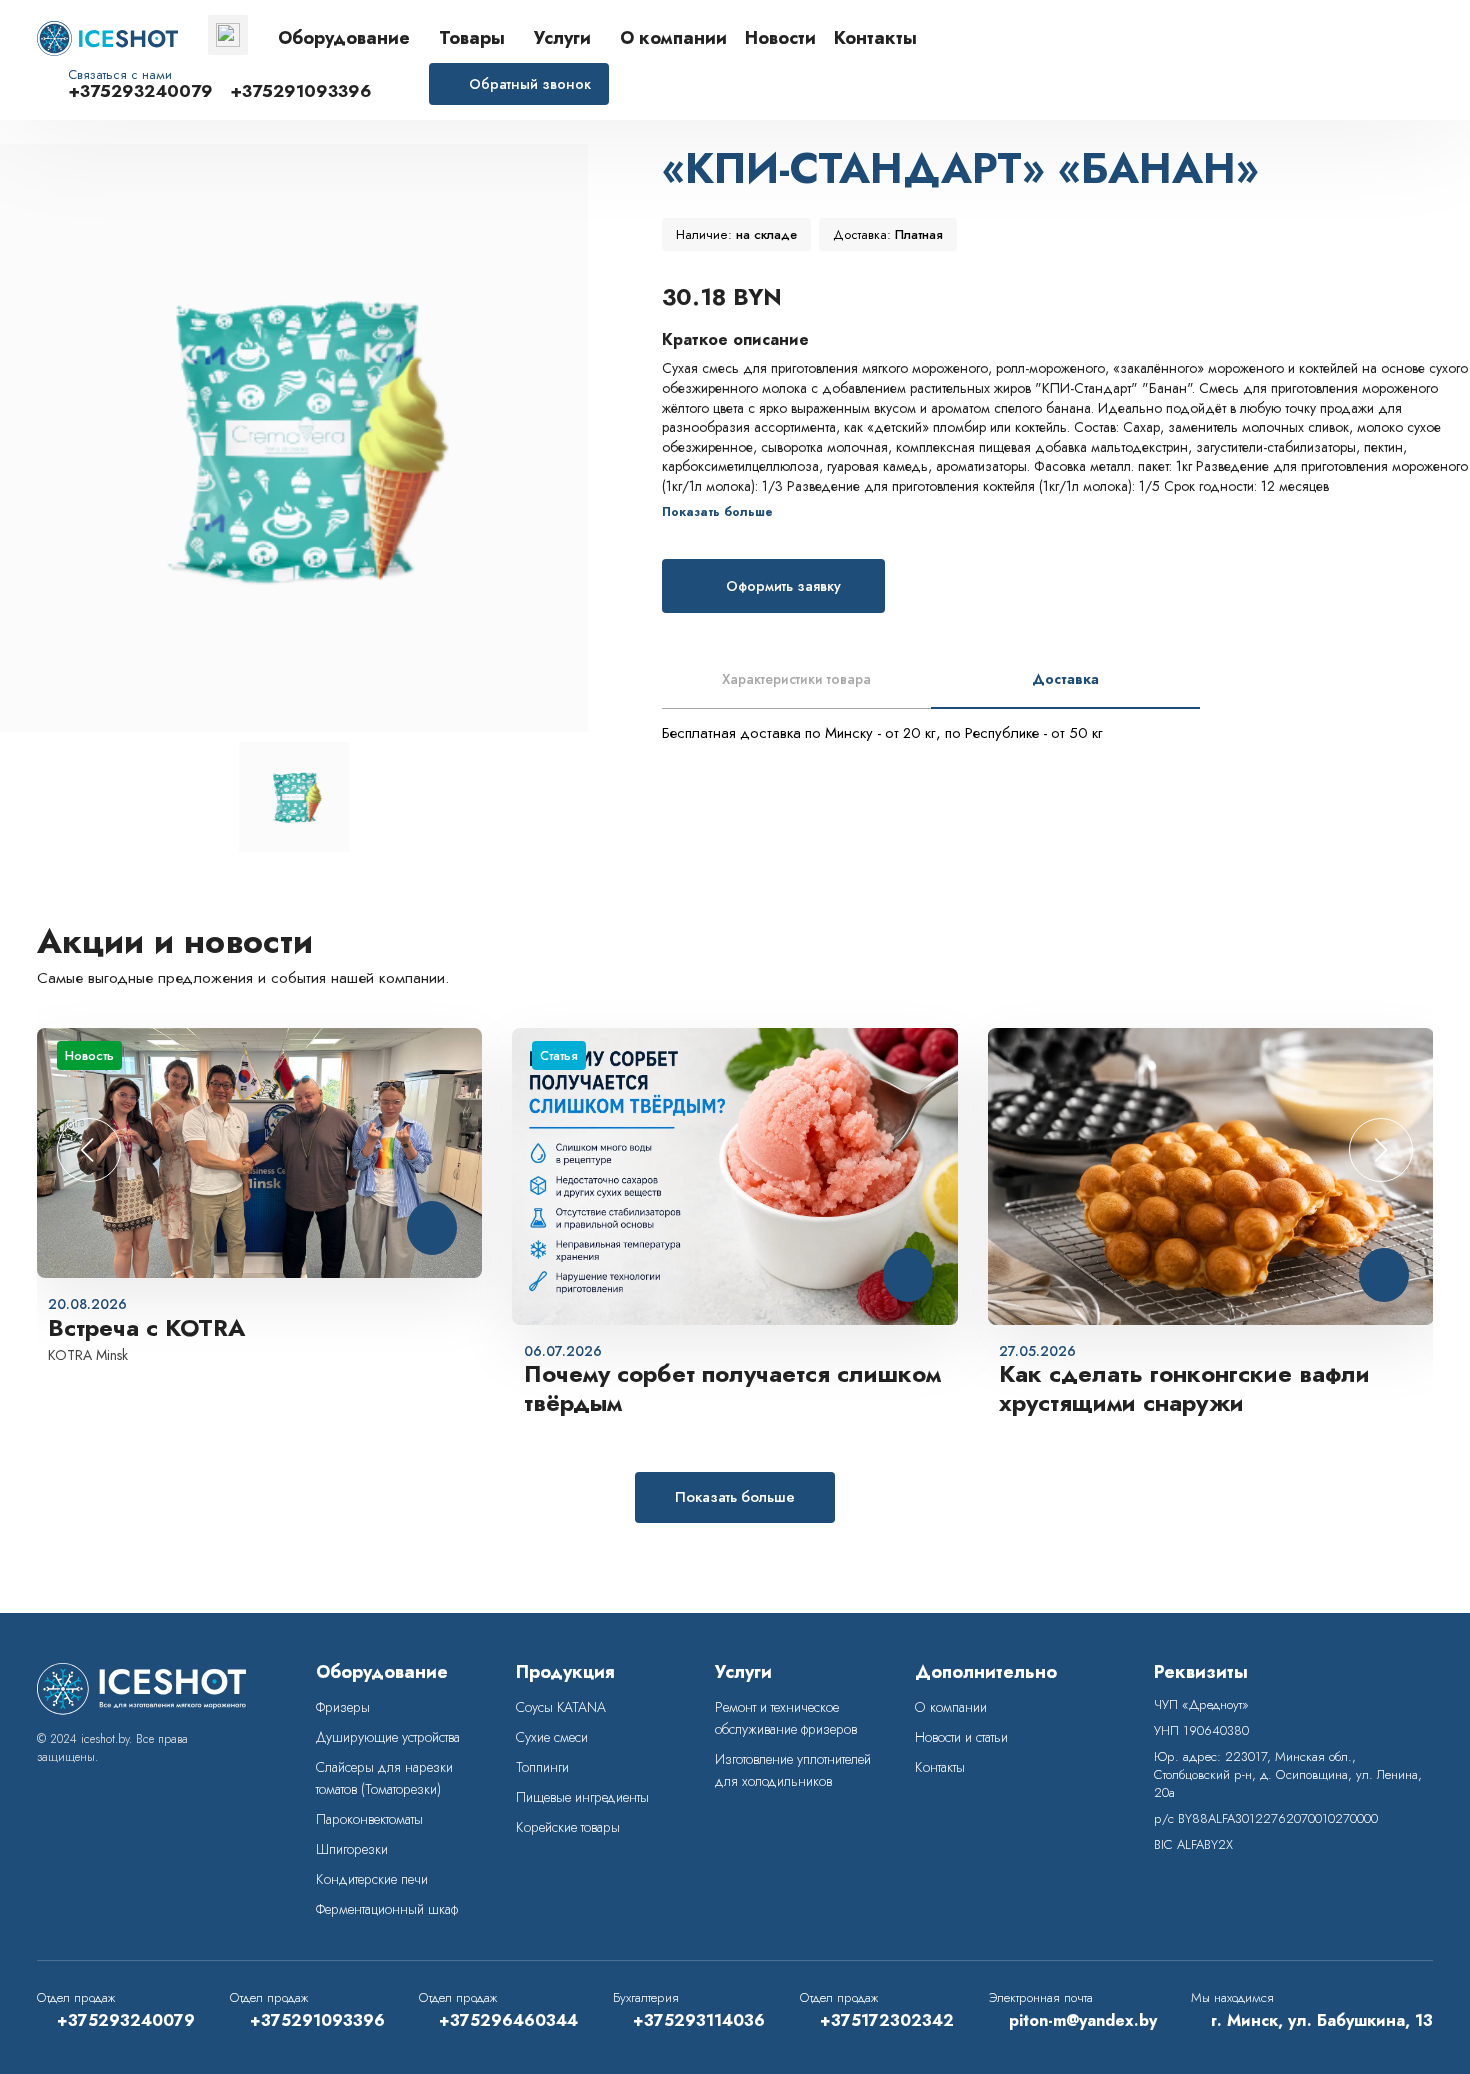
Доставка (1065, 679)
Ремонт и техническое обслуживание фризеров (786, 1718)
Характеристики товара (796, 679)
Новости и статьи (961, 1737)
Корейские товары (568, 1827)
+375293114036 (699, 2021)
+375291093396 (301, 91)
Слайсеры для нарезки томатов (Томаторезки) (384, 1778)
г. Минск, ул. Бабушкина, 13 (1322, 2021)
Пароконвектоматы (369, 1819)
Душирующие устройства (388, 1737)
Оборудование (344, 39)
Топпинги (542, 1767)
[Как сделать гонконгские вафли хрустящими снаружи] (1211, 1176)
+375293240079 (140, 91)
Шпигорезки (352, 1849)
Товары (472, 39)
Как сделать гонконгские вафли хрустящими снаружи (1184, 1388)
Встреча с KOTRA (146, 1328)
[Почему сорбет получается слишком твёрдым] (735, 1176)
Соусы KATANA (561, 1707)
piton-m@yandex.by (1083, 2021)
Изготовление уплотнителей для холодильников (793, 1770)
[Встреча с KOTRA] (260, 1153)
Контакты (875, 39)
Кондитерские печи (372, 1879)
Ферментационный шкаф (387, 1909)
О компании (673, 39)
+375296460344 (508, 2021)
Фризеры (343, 1707)
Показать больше (735, 1497)
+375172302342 (887, 2021)
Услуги (562, 39)
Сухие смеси (552, 1737)
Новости (780, 39)
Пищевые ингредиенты (582, 1797)
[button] (1381, 1150)
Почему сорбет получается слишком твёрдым (732, 1388)
